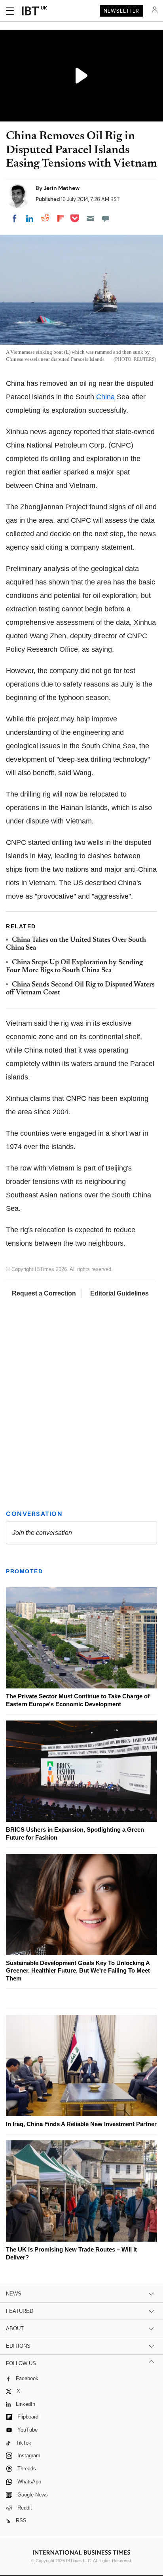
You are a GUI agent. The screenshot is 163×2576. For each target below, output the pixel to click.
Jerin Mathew (62, 188)
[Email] (90, 218)
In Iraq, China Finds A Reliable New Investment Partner (81, 2124)
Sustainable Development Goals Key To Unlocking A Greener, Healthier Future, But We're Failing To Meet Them (78, 1971)
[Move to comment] (106, 218)
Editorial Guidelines (119, 1293)
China (105, 397)
